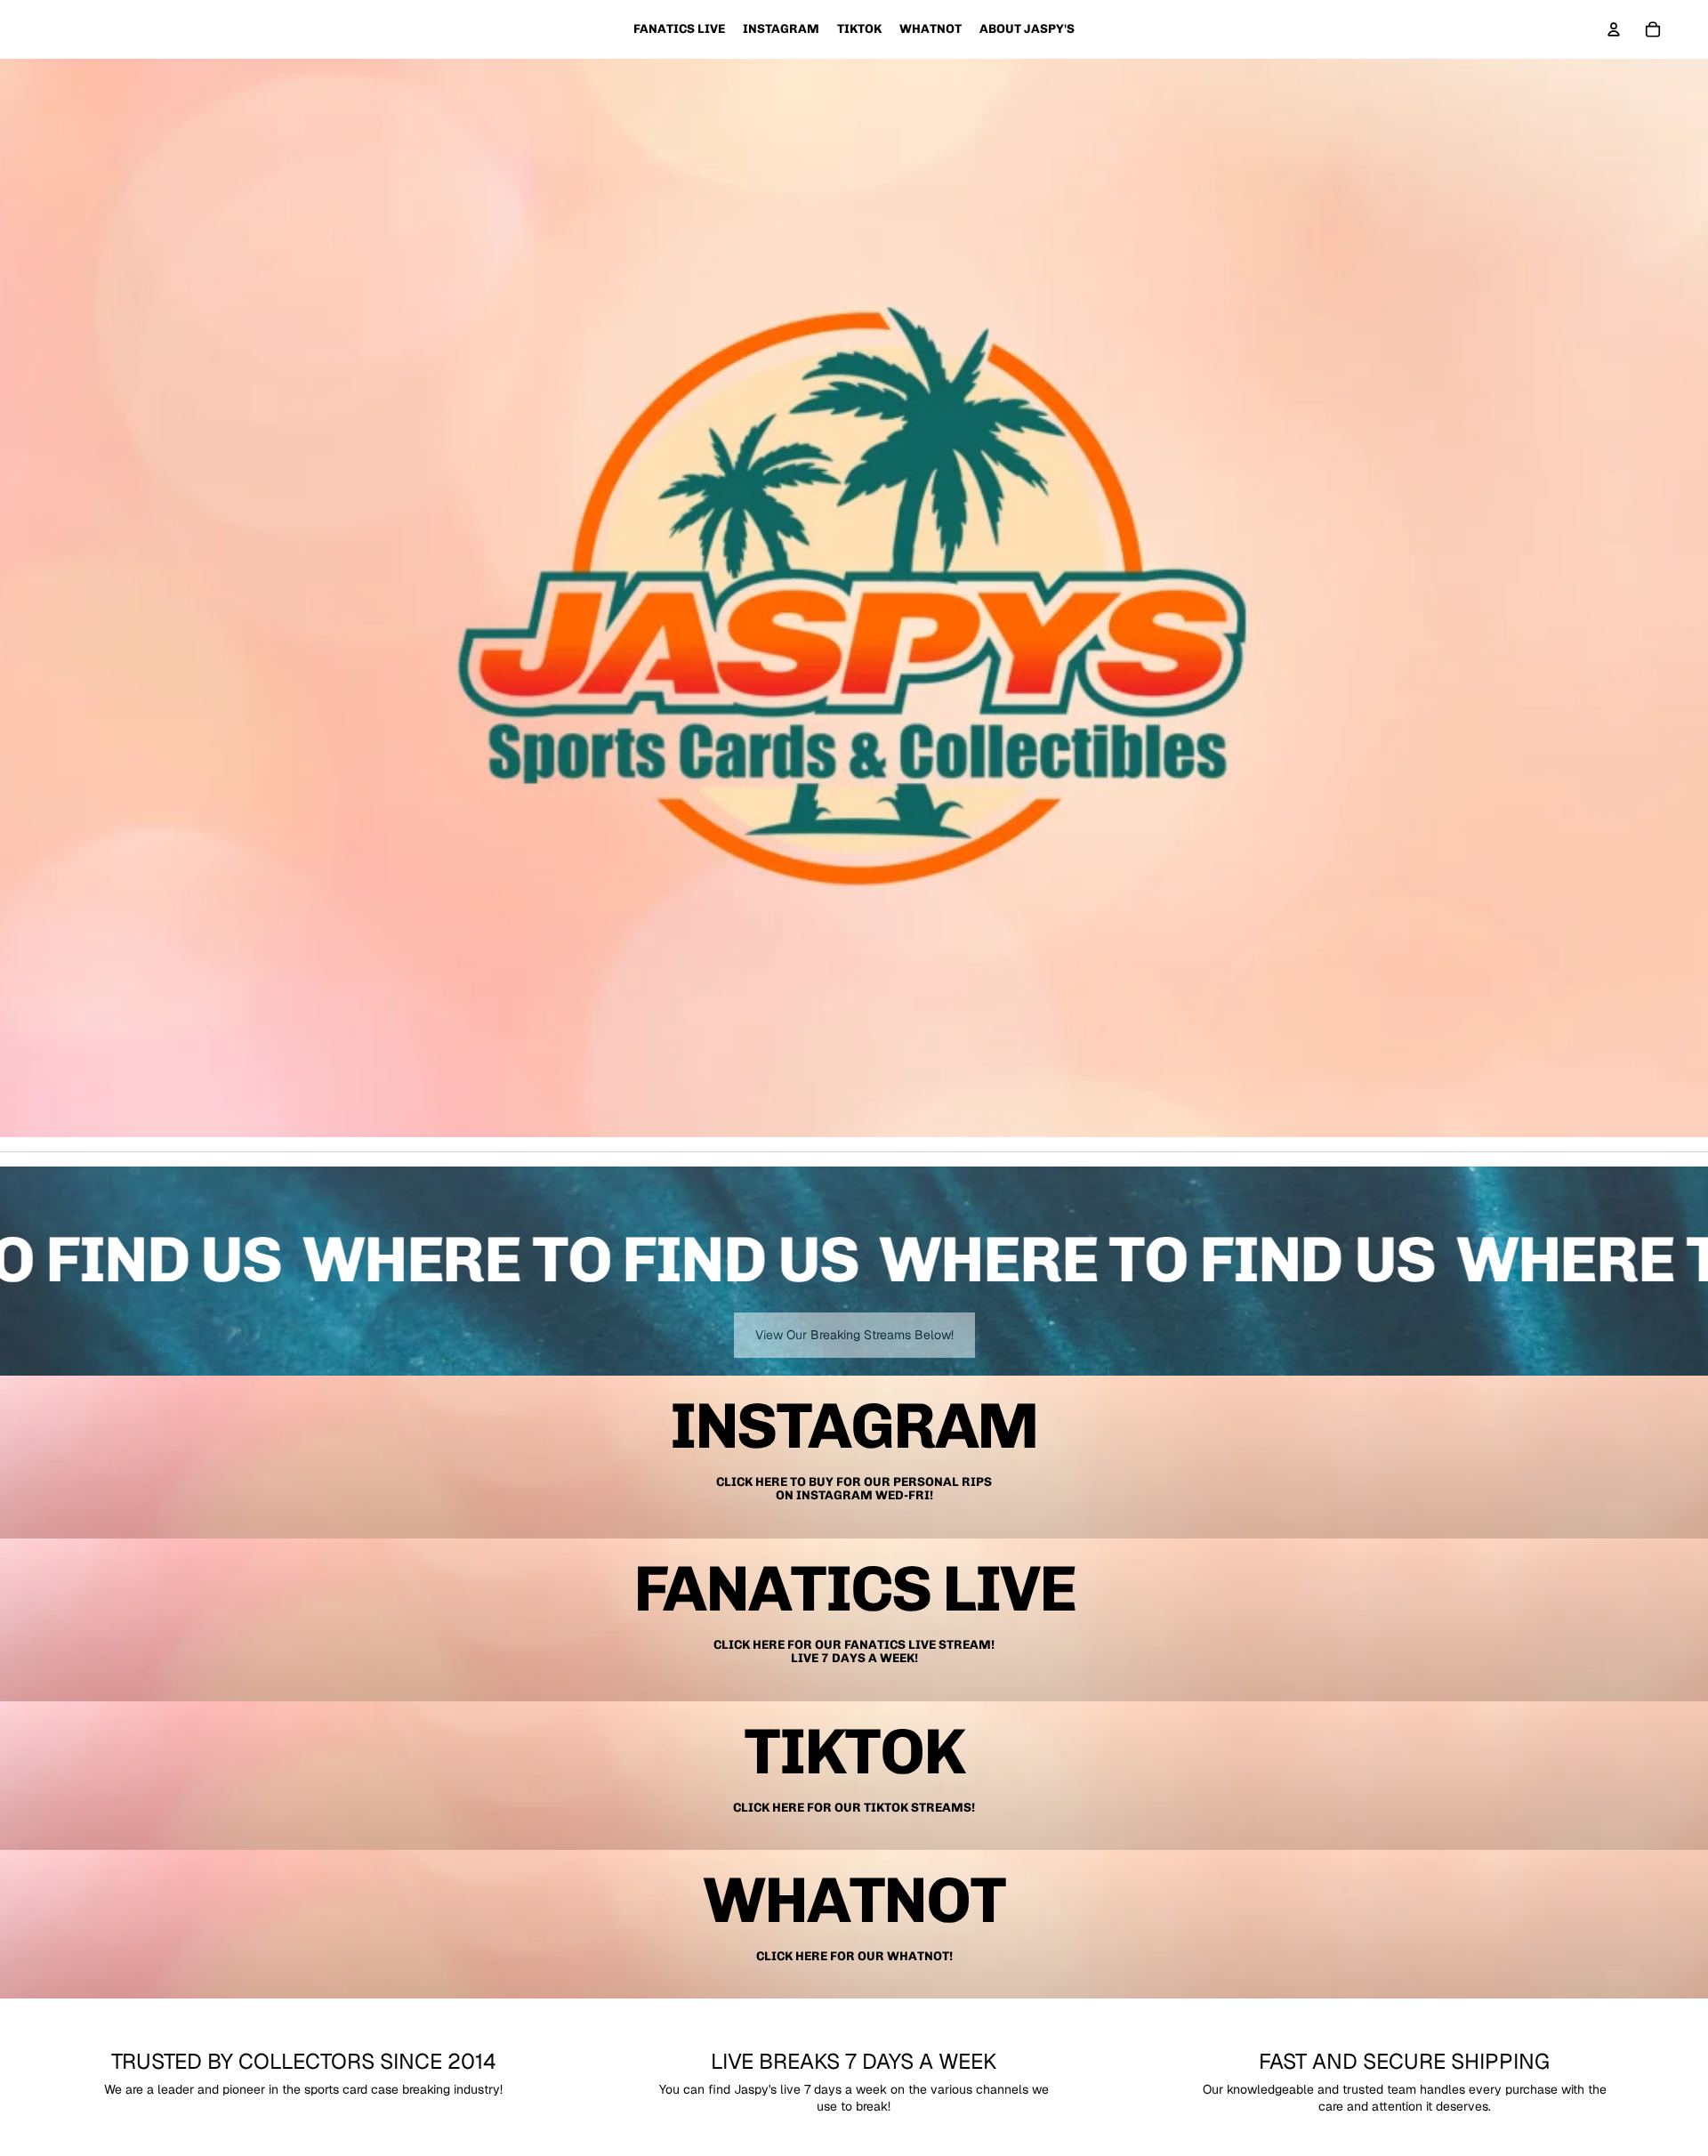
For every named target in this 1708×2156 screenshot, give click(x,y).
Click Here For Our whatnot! (854, 1956)
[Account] (1614, 29)
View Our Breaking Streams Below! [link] (854, 1335)
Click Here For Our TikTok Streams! (854, 1808)
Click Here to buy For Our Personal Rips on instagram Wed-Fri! (854, 1489)
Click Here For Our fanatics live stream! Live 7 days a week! (854, 1651)
